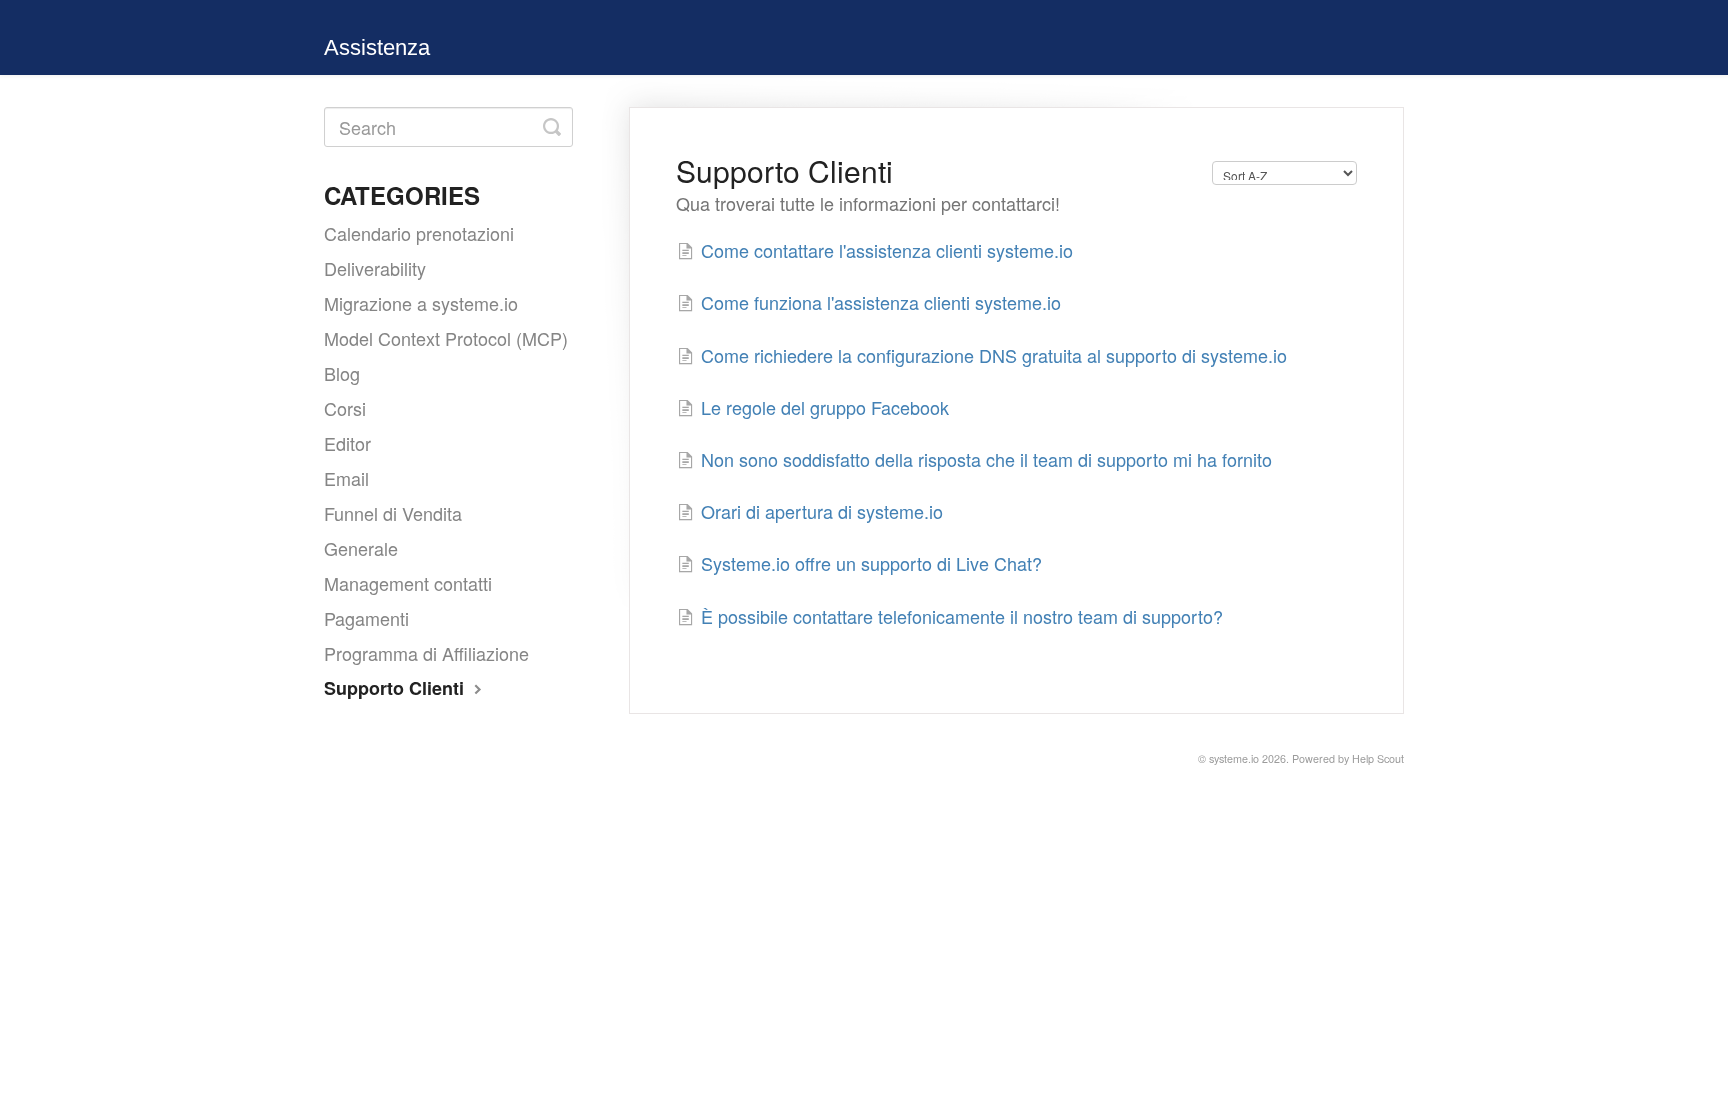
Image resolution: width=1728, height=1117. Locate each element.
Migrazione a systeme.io (421, 303)
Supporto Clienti (396, 688)
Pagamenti (366, 618)
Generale (361, 548)
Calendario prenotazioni (419, 233)
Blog (342, 373)
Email (346, 478)
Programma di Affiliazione (426, 653)
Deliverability (375, 268)
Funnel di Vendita (393, 513)
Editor (347, 443)
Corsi (345, 408)
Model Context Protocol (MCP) (446, 338)
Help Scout (1378, 758)
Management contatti (408, 583)
